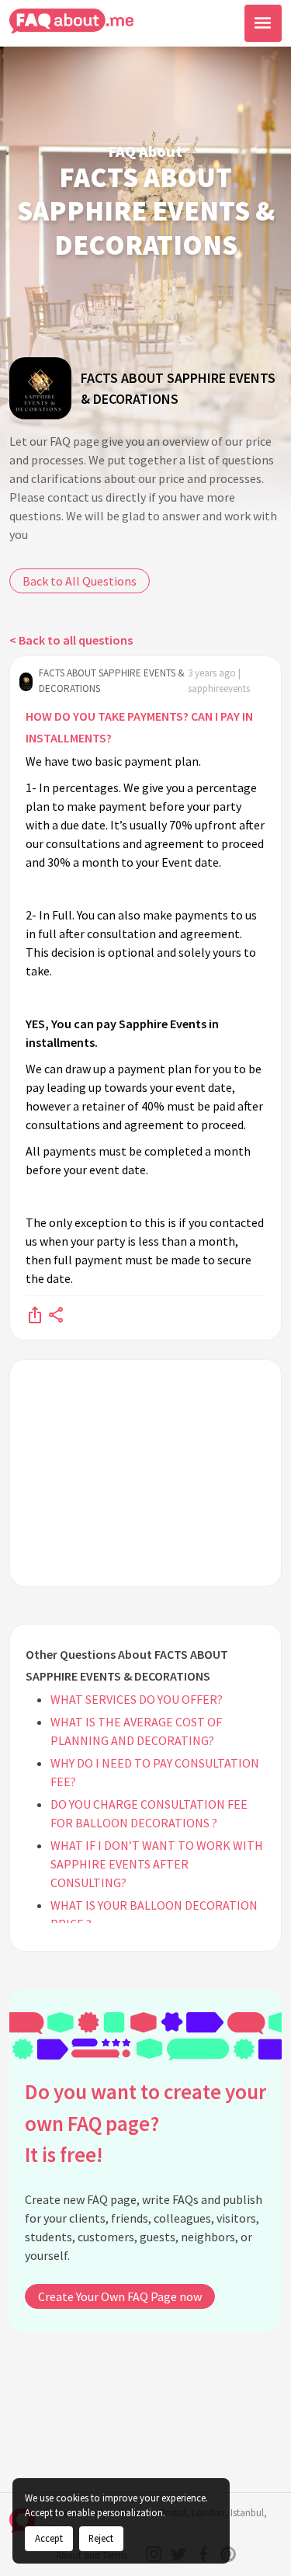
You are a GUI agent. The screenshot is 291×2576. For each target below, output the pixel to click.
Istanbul (247, 2513)
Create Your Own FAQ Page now (120, 2296)
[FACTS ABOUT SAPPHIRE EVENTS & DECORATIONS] (40, 388)
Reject (101, 2538)
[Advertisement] (145, 1473)
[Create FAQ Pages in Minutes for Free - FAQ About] (71, 21)
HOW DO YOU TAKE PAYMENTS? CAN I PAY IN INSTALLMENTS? (139, 727)
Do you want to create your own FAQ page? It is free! (145, 2123)
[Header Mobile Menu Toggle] (263, 23)
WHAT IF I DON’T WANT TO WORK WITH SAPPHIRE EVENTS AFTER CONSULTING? (157, 1864)
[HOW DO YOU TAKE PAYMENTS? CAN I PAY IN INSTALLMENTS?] (35, 1314)
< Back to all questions (71, 640)
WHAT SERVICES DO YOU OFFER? (137, 1699)
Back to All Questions (80, 581)
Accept (49, 2538)
